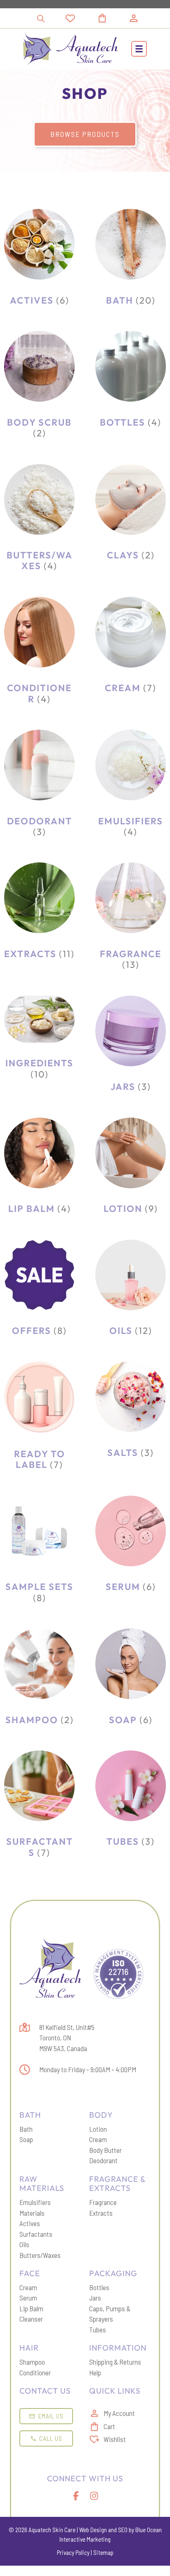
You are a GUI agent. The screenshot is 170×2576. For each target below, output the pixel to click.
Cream (98, 2139)
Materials (32, 2213)
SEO (123, 2530)
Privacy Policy (73, 2552)
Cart (109, 2426)
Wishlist (115, 2439)
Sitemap (103, 2552)
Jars (95, 2298)
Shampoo (32, 2362)
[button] (139, 49)
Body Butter (105, 2150)
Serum (28, 2298)
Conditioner (35, 2373)
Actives (30, 2223)
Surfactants (36, 2234)
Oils (24, 2244)
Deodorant (103, 2160)
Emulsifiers (35, 2202)
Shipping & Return (113, 2362)
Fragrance (103, 2202)
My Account (119, 2413)
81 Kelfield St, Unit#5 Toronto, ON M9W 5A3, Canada (67, 2038)
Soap (26, 2139)
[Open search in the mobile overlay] (41, 18)
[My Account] (134, 18)
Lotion (98, 2129)
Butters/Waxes (40, 2255)
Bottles (99, 2287)
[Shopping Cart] (112, 18)
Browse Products (85, 134)
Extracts (101, 2213)
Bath (26, 2129)
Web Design (93, 2530)
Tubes (98, 2329)
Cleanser (31, 2319)
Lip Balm (31, 2308)
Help (95, 2373)
